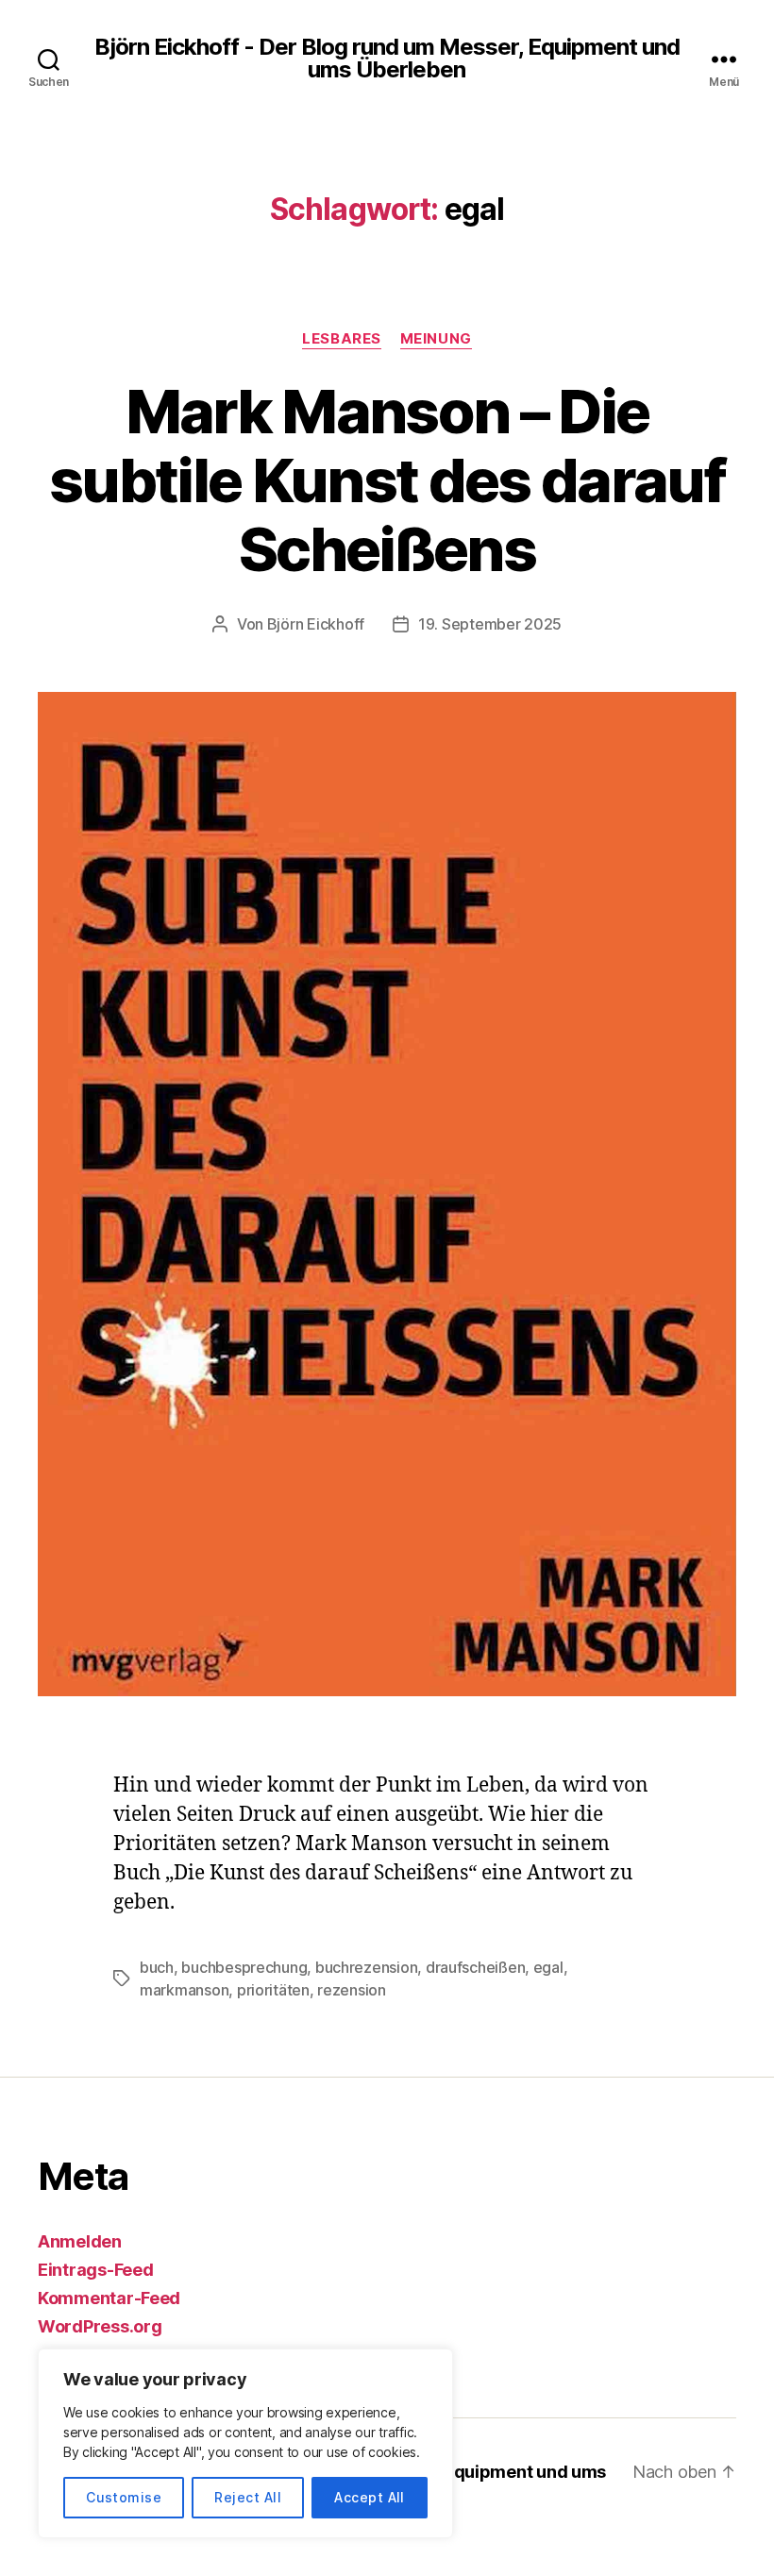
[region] (245, 2443)
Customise (124, 2497)
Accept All (370, 2497)
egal (548, 1967)
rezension (352, 1990)
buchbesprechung (244, 1967)
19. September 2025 (490, 624)
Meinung (436, 339)
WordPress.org (100, 2326)
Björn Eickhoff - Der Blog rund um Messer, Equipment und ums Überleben (387, 59)
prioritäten (273, 1990)
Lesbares (341, 339)
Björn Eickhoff (316, 624)
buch (157, 1967)
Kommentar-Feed (109, 2298)
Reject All (248, 2497)
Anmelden (80, 2241)
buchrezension (367, 1967)
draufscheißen (476, 1967)
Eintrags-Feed (96, 2270)
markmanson (184, 1990)
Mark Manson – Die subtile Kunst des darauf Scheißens (387, 480)
